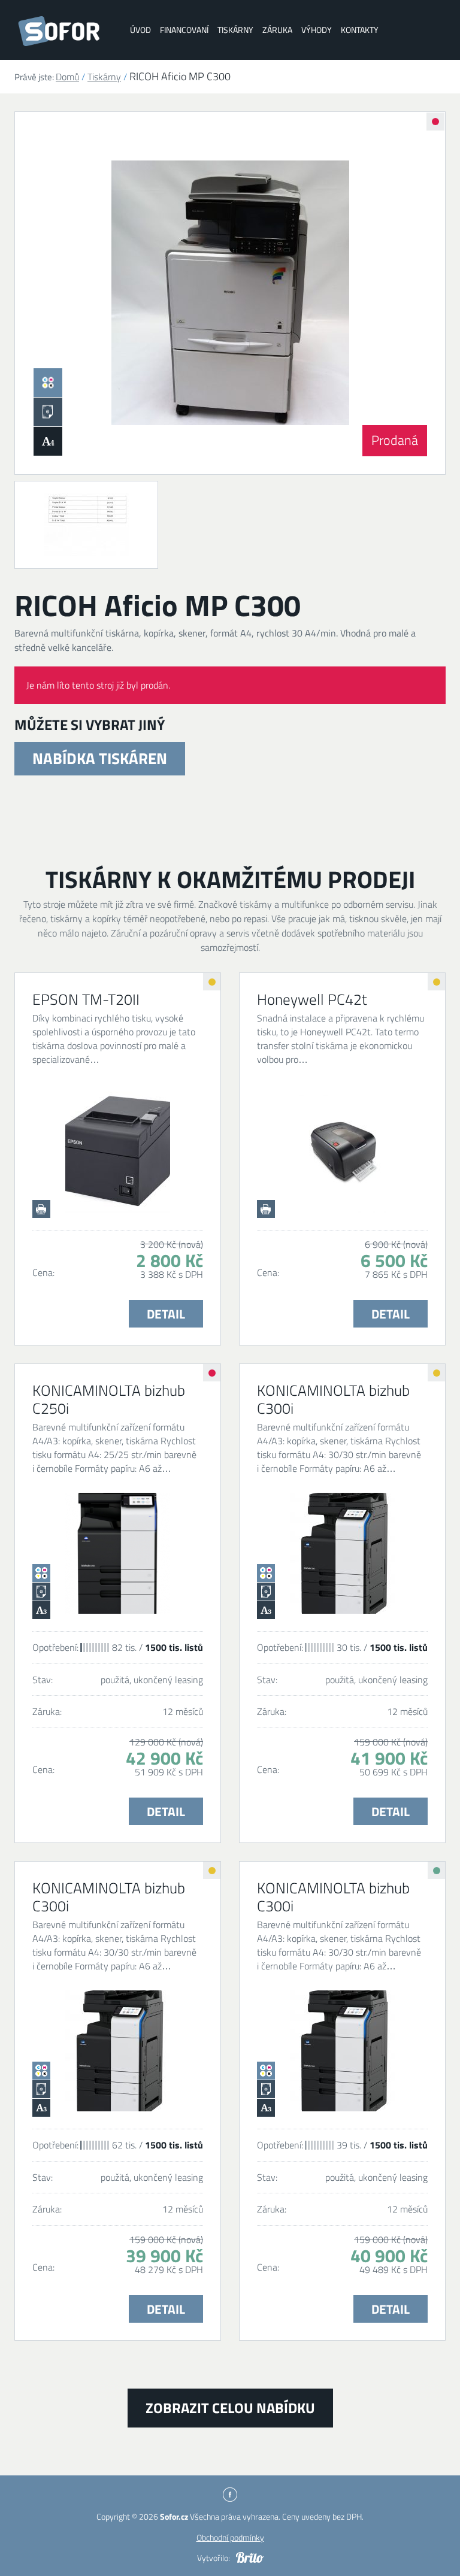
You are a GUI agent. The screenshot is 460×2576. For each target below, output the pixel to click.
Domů (67, 77)
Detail (166, 1314)
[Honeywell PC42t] (342, 1152)
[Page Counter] (86, 525)
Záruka (277, 30)
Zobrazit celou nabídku (230, 2408)
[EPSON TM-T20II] (118, 1152)
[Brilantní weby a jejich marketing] (250, 2557)
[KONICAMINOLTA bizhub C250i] (118, 1553)
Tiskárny (235, 30)
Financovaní (184, 30)
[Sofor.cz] (62, 31)
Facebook (230, 2495)
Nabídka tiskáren (100, 758)
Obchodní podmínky (230, 2537)
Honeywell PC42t (312, 999)
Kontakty (360, 30)
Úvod (140, 30)
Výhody (317, 30)
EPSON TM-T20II (86, 999)
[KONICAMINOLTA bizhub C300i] (342, 1553)
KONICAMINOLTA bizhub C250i (109, 1399)
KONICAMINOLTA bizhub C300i (333, 1399)
